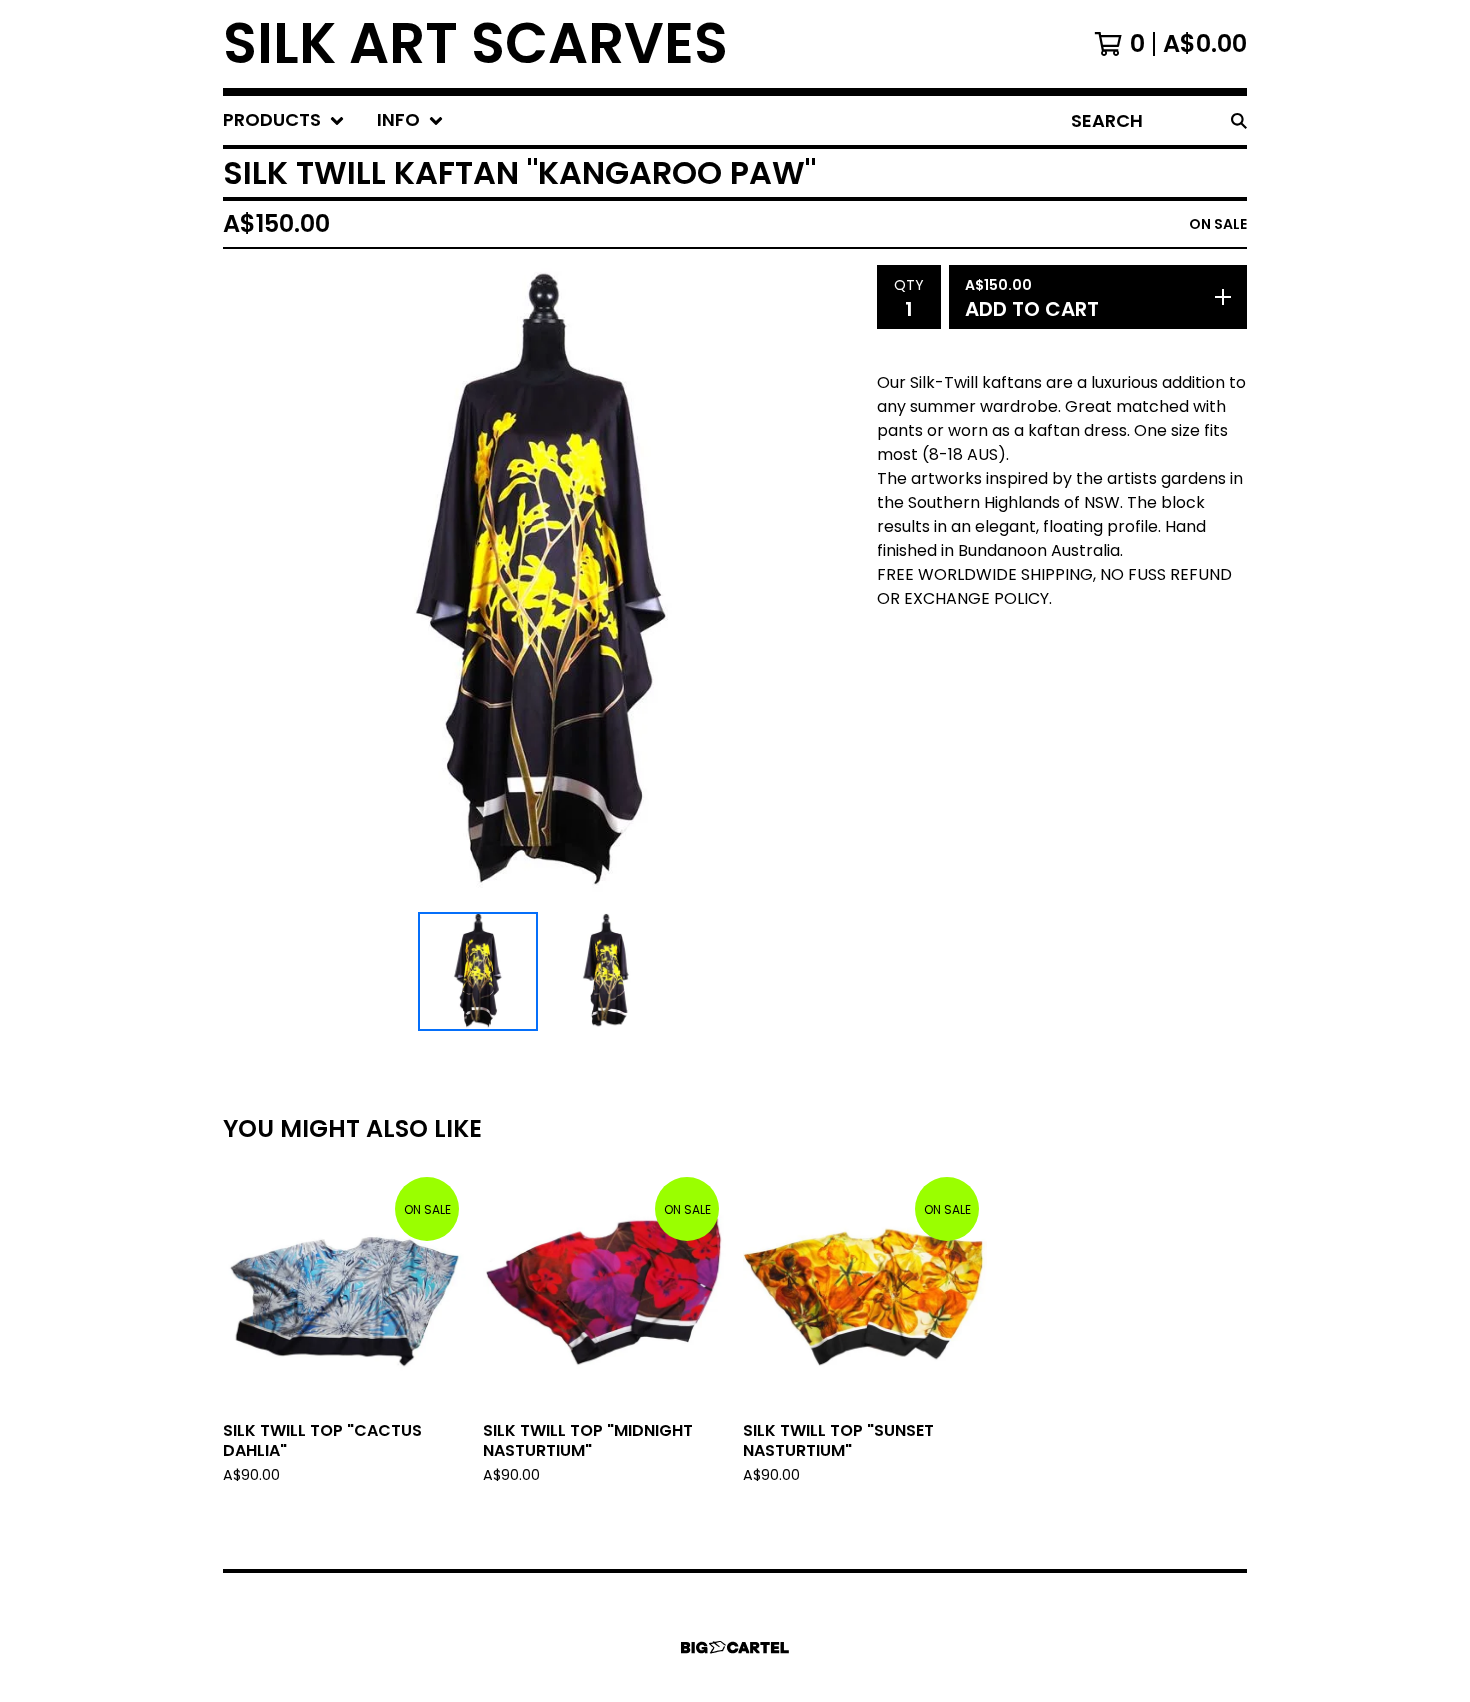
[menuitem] (284, 120)
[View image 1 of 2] (478, 972)
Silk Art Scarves (475, 44)
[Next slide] (833, 584)
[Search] (1239, 120)
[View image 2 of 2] (606, 972)
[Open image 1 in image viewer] (542, 584)
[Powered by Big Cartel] (735, 1647)
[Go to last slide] (251, 584)
